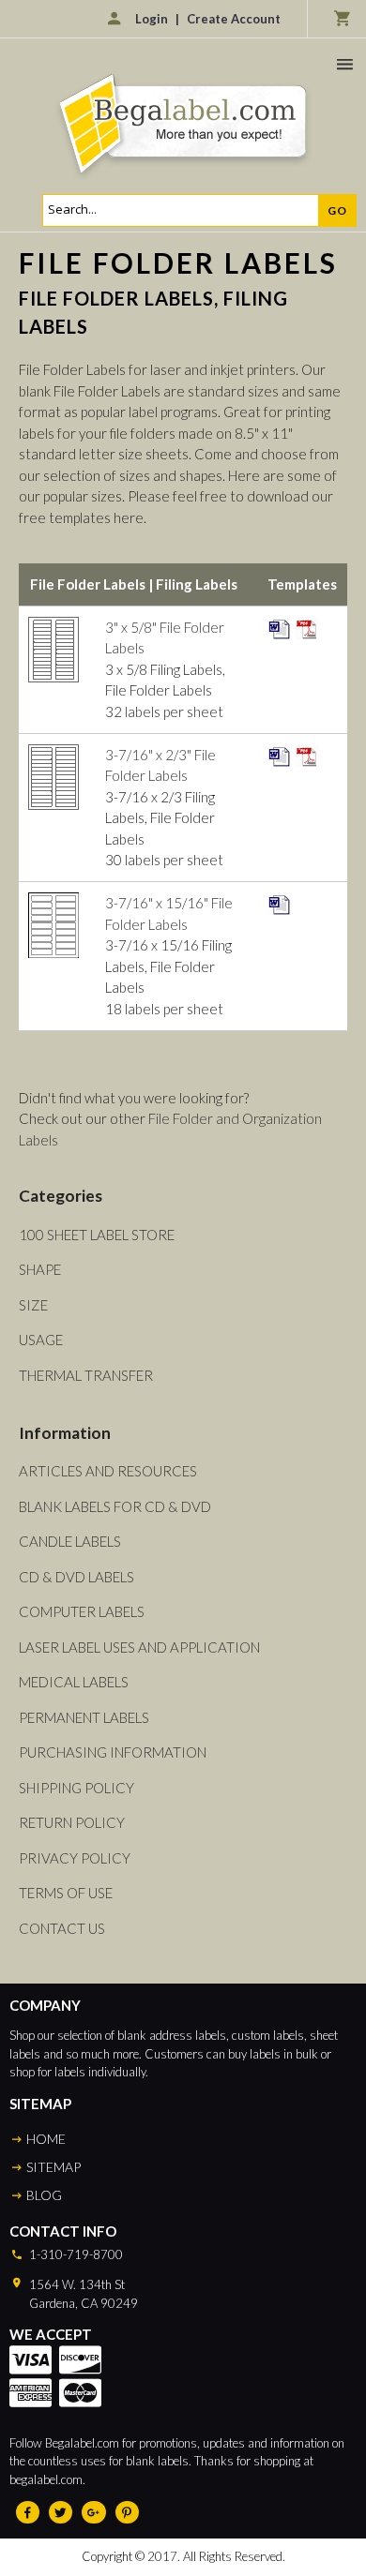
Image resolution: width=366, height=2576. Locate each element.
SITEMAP (53, 2167)
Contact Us (62, 1928)
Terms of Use (66, 1893)
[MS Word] (280, 627)
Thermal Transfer (86, 1375)
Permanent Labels (84, 1717)
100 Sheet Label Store (97, 1235)
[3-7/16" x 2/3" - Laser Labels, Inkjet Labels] (53, 755)
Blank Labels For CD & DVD (115, 1506)
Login (152, 19)
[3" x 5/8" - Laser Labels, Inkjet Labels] (53, 627)
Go (337, 210)
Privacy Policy (75, 1858)
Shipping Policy (76, 1788)
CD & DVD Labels (76, 1577)
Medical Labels (74, 1682)
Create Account (234, 19)
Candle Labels (70, 1541)
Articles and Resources (108, 1471)
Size (33, 1305)
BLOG (44, 2195)
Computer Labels (82, 1611)
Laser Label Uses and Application (139, 1647)
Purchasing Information (113, 1752)
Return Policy (72, 1822)
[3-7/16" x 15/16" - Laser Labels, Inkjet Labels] (53, 903)
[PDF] (307, 627)
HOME (46, 2139)
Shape (40, 1269)
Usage (41, 1340)
